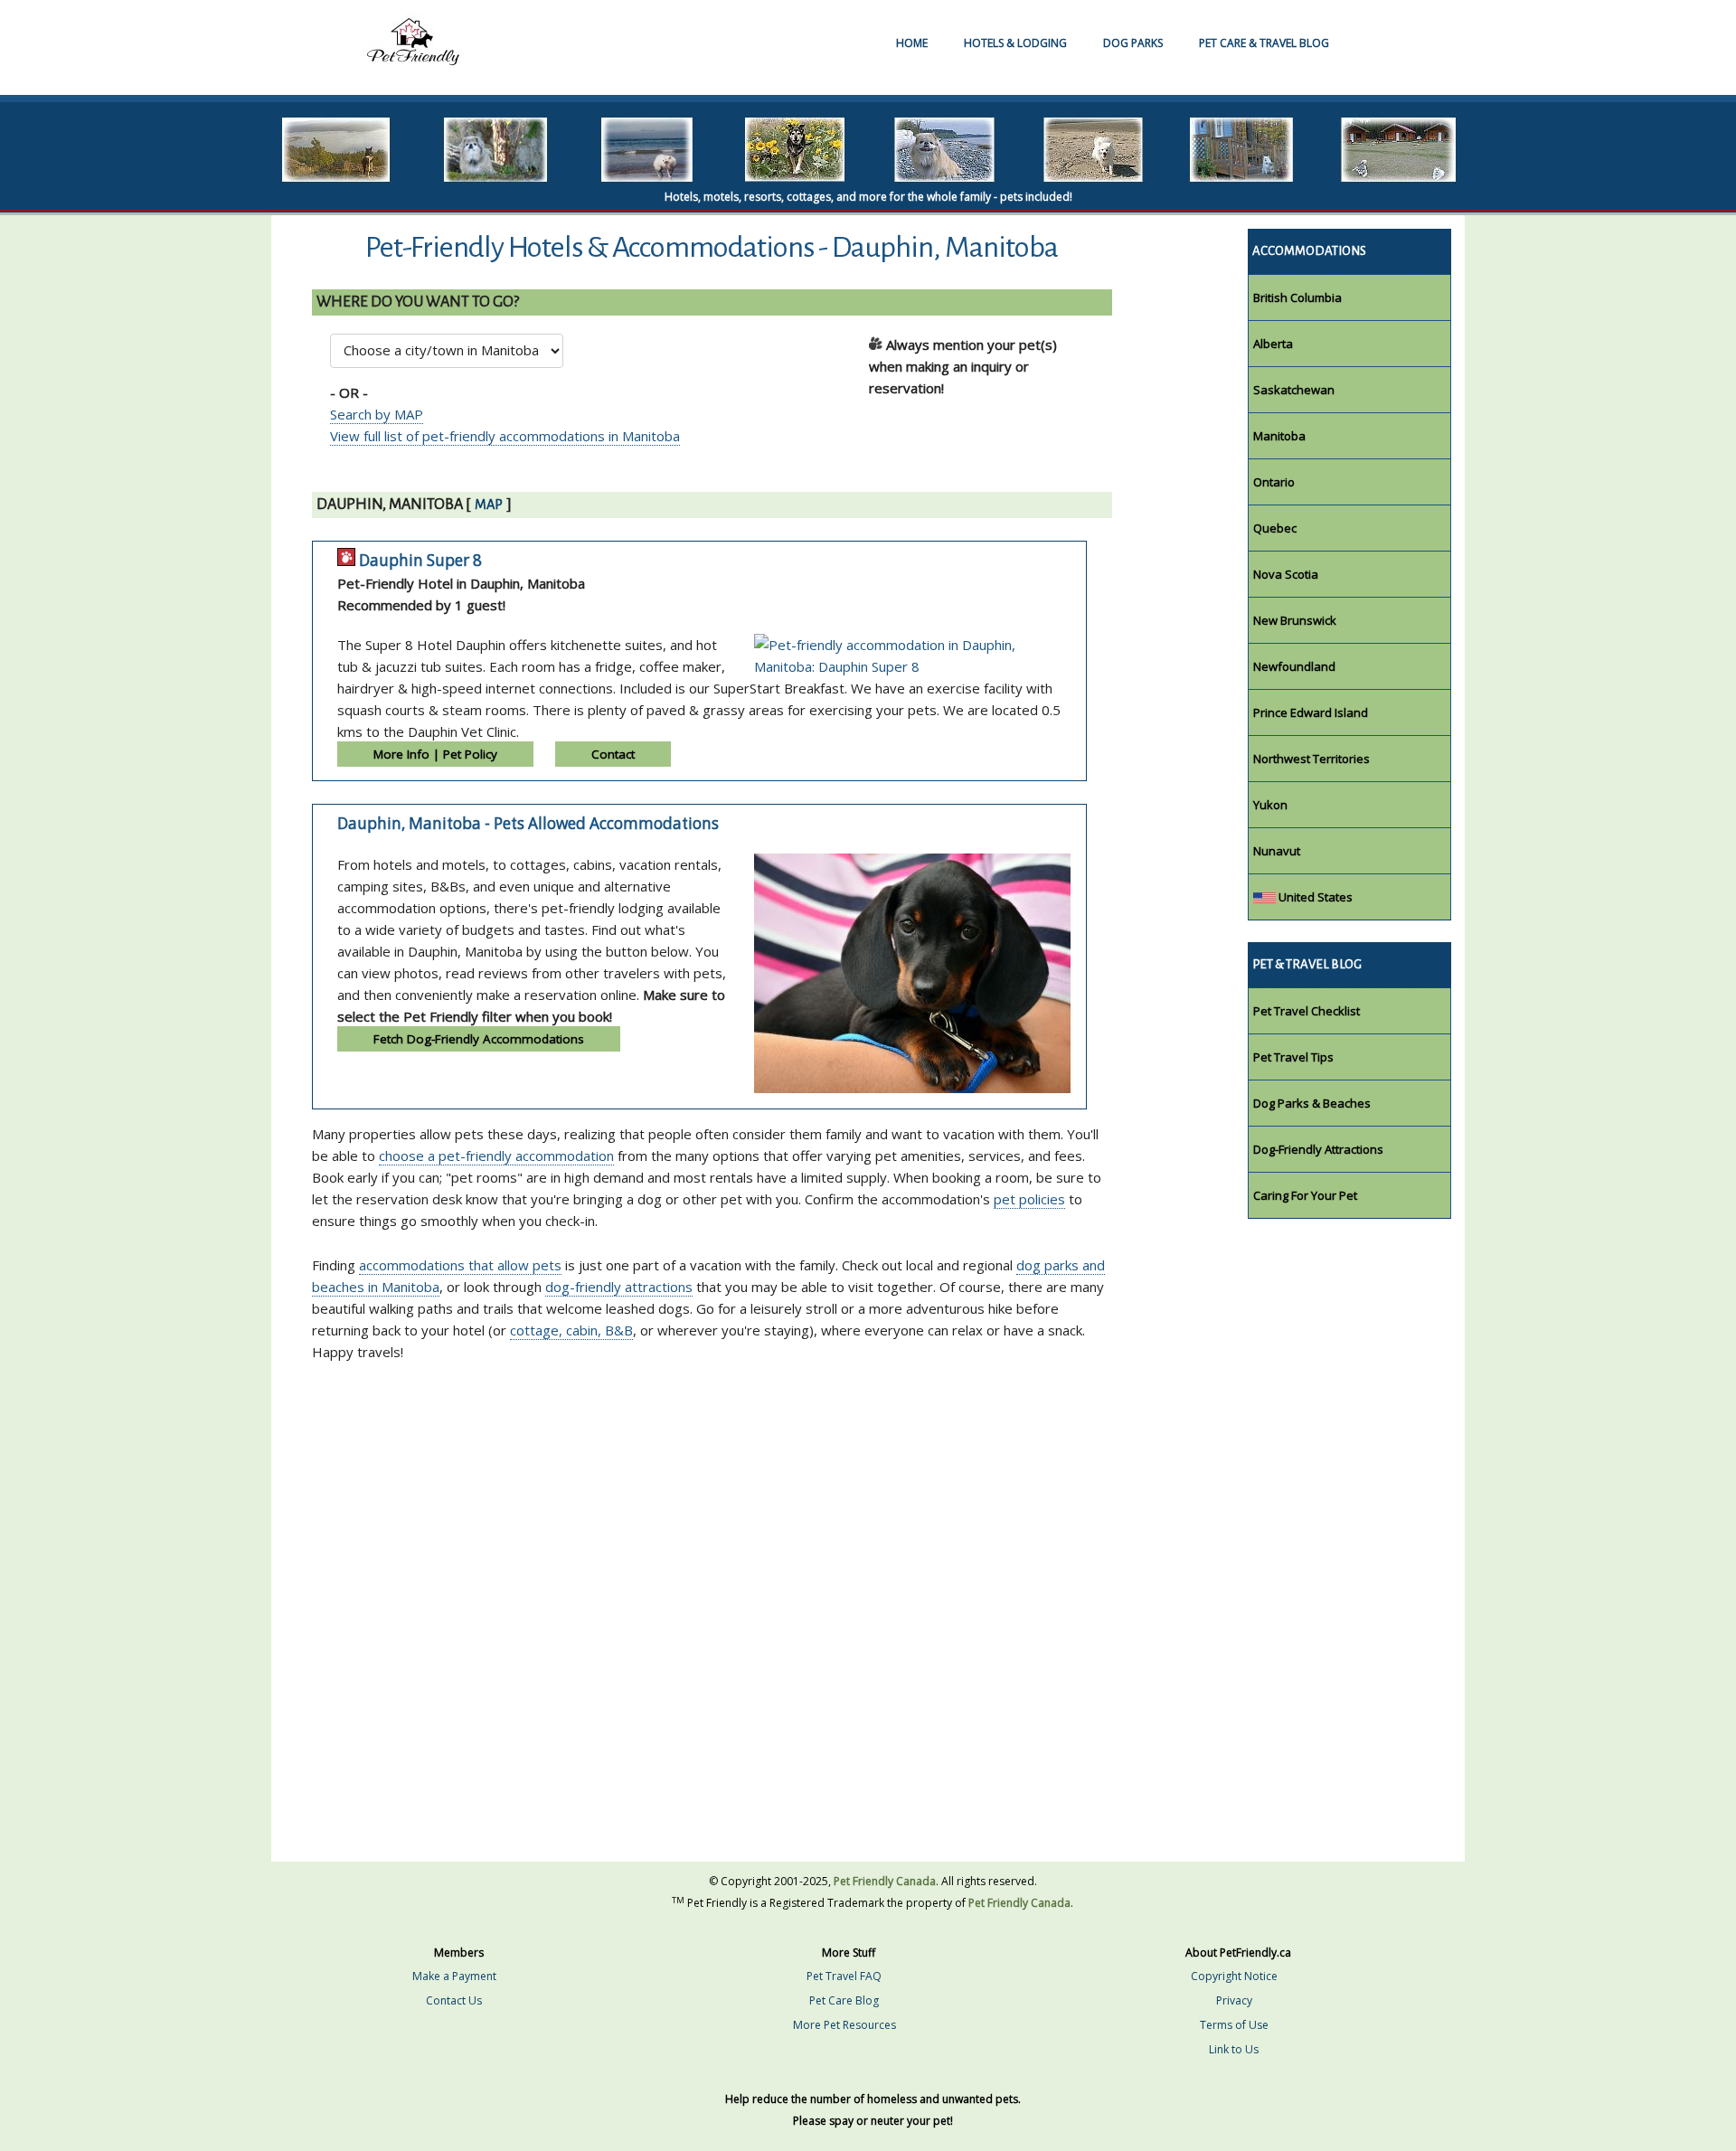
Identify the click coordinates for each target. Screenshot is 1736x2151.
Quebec (1275, 528)
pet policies (1029, 1199)
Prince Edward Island (1311, 712)
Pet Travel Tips (1293, 1057)
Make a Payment (454, 1976)
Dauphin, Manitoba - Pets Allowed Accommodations (528, 823)
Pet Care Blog (844, 2000)
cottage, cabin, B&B (571, 1330)
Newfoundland (1294, 666)
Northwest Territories (1311, 759)
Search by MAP (377, 414)
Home (912, 43)
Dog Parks (1133, 43)
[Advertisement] (733, 1484)
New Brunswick (1295, 620)
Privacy (1234, 2000)
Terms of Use (1234, 2025)
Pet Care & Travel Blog (1264, 43)
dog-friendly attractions (619, 1287)
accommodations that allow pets (460, 1265)
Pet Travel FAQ (844, 1976)
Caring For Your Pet (1305, 1195)
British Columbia (1297, 297)
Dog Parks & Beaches (1312, 1103)
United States (1314, 897)
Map (489, 505)
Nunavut (1277, 851)
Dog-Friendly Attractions (1318, 1149)
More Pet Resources (844, 2025)
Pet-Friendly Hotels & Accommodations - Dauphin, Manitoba (712, 247)
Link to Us (1234, 2049)
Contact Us (454, 2000)
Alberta (1273, 344)
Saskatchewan (1294, 390)
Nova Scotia (1286, 574)
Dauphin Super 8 (420, 560)
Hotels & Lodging (1015, 43)
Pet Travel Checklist (1307, 1011)
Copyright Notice (1234, 1976)
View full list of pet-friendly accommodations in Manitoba (505, 436)
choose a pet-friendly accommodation (496, 1156)
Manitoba (1279, 436)
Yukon (1270, 805)
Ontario (1274, 482)
